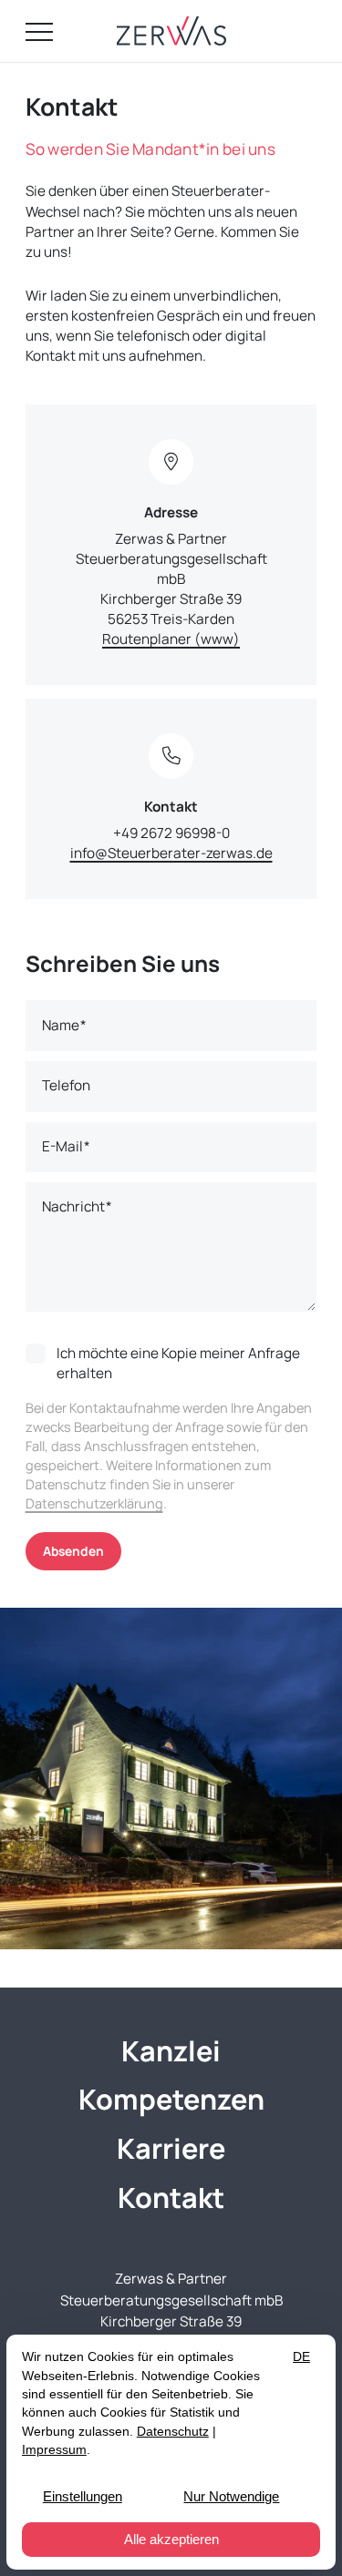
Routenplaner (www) (171, 639)
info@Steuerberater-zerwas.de (171, 853)
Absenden (73, 1551)
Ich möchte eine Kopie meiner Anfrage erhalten (178, 1364)
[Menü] (39, 31)
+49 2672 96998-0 (171, 833)
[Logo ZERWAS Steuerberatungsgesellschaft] (171, 31)
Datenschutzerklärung (94, 1503)
